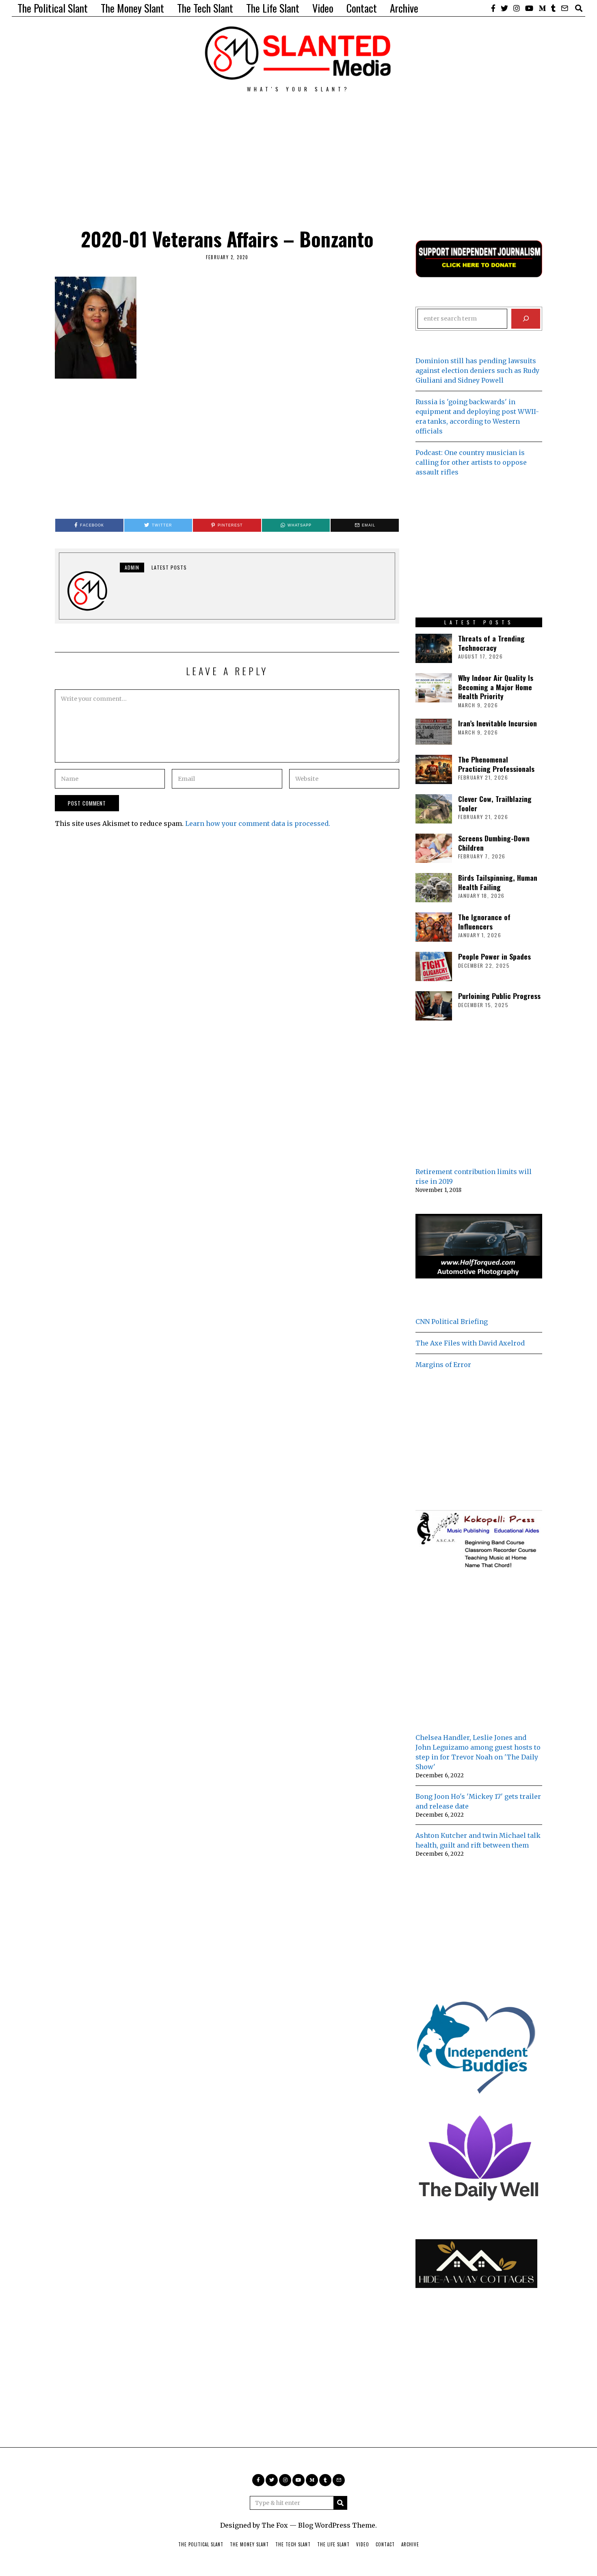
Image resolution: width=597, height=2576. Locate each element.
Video (323, 8)
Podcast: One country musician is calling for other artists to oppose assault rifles (471, 462)
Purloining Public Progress (499, 996)
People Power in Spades (494, 956)
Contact (362, 8)
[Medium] (542, 8)
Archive (404, 8)
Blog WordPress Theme (337, 2525)
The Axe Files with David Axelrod (470, 1343)
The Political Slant (53, 8)
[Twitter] (504, 8)
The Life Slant (273, 8)
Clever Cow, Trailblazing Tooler (495, 803)
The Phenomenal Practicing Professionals (496, 764)
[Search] (526, 319)
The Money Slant (132, 8)
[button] (340, 2503)
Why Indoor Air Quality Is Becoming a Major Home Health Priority (496, 687)
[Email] (565, 8)
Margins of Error (443, 1365)
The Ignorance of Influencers (484, 922)
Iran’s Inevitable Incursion (497, 723)
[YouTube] (529, 8)
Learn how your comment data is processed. (258, 823)
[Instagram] (517, 8)
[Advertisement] (298, 149)
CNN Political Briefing (452, 1322)
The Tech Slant (205, 8)
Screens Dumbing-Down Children (494, 843)
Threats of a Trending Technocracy (491, 643)
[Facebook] (493, 8)
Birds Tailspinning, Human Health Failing (498, 882)
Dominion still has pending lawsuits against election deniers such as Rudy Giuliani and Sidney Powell (477, 370)
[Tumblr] (553, 8)
